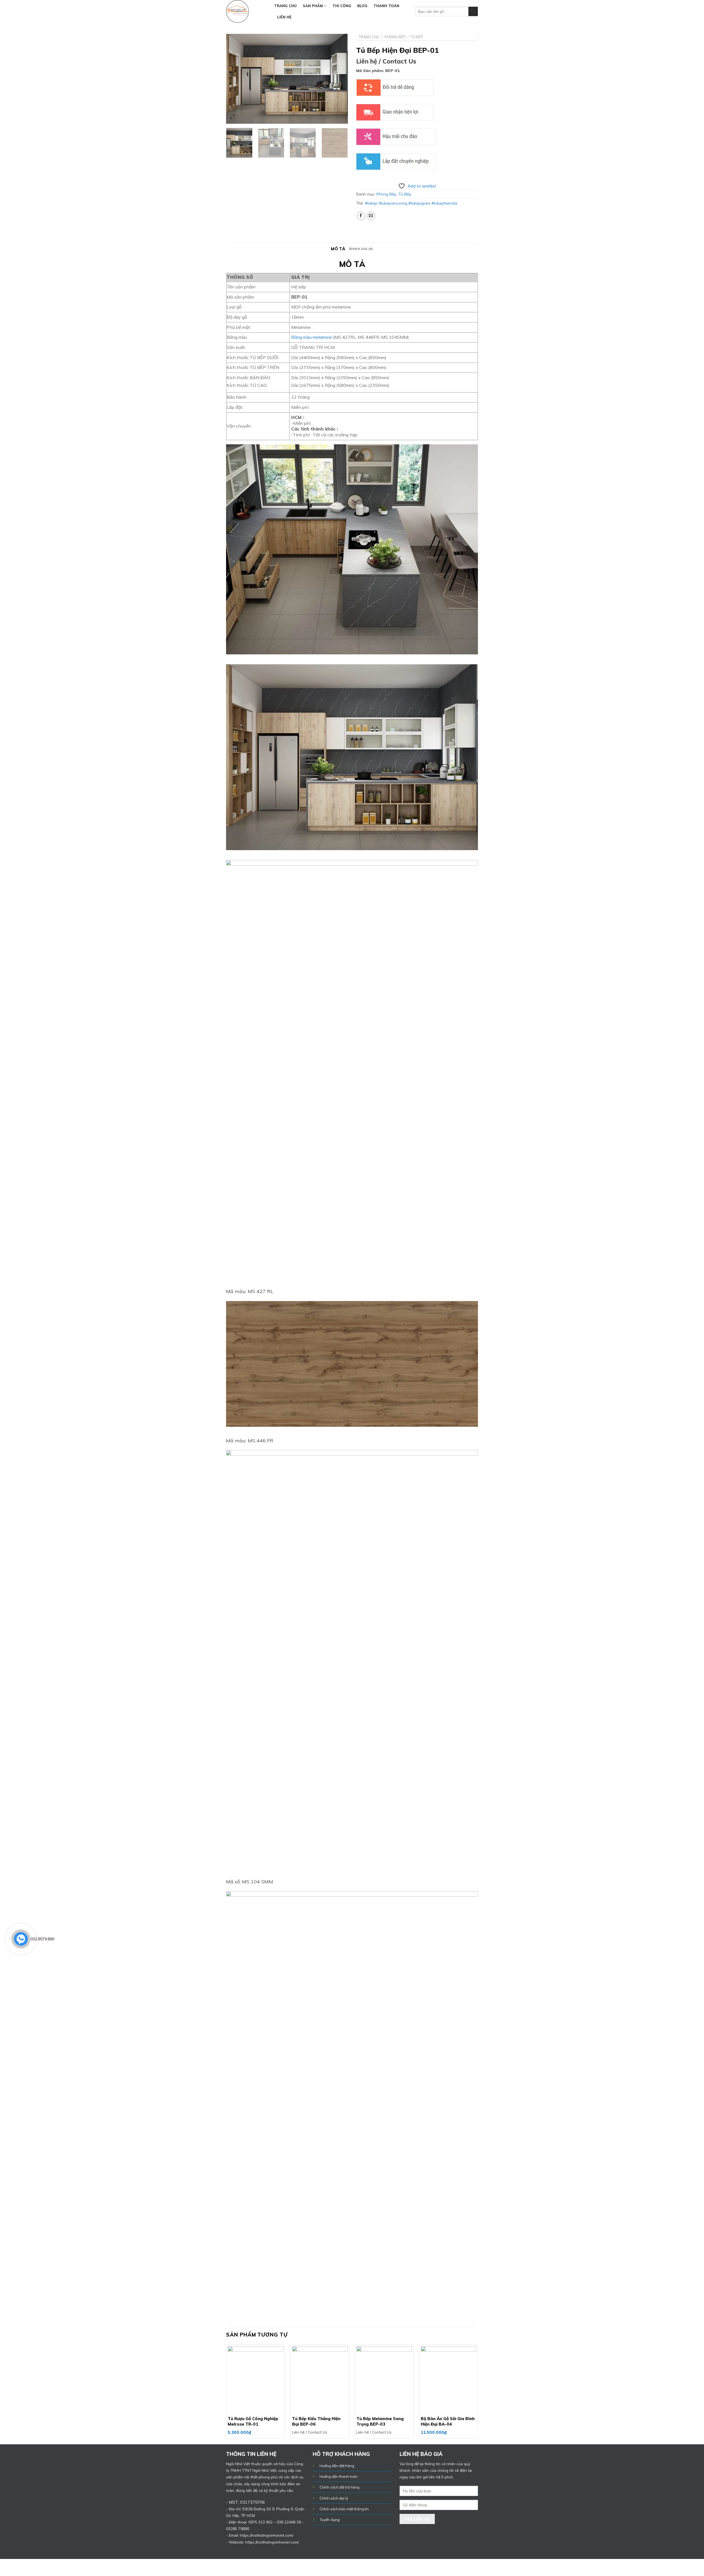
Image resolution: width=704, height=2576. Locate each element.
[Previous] (235, 79)
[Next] (339, 79)
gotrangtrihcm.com (341, 2567)
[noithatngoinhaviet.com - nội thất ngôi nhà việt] (246, 11)
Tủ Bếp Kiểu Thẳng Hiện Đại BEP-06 (316, 2421)
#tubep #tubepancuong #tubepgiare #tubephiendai (411, 203)
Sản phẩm (313, 6)
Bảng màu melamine (312, 337)
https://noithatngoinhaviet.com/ (272, 2542)
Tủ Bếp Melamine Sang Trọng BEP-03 (380, 2421)
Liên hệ (284, 17)
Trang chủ (285, 6)
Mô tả (338, 249)
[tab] (338, 249)
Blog (362, 6)
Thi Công (342, 6)
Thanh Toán (386, 6)
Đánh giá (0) (361, 249)
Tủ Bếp (417, 37)
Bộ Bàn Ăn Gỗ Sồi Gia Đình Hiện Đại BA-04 (448, 2421)
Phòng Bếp (395, 37)
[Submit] (473, 11)
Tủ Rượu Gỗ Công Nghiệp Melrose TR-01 (253, 2421)
